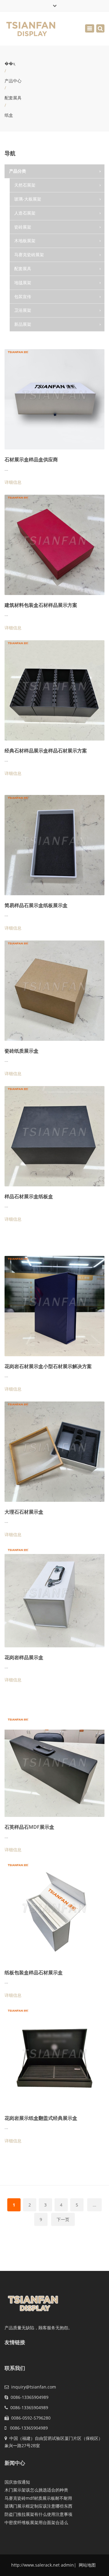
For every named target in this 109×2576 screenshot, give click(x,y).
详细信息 (13, 482)
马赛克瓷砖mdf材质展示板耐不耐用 (38, 2498)
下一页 (63, 2219)
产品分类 (18, 171)
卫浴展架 (23, 310)
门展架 (26, 338)
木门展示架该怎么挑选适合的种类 (36, 2490)
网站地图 (87, 2565)
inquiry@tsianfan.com (34, 2387)
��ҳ (10, 63)
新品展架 (23, 324)
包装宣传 (23, 296)
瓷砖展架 (23, 227)
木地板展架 (25, 241)
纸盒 (9, 115)
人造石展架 (25, 213)
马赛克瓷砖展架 (29, 255)
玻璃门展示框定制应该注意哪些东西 (38, 2506)
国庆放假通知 (17, 2482)
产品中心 (13, 81)
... (94, 2205)
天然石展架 (25, 185)
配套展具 (13, 98)
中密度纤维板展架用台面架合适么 (36, 2522)
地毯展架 (23, 282)
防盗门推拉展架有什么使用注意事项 (38, 2514)
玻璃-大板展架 (28, 199)
